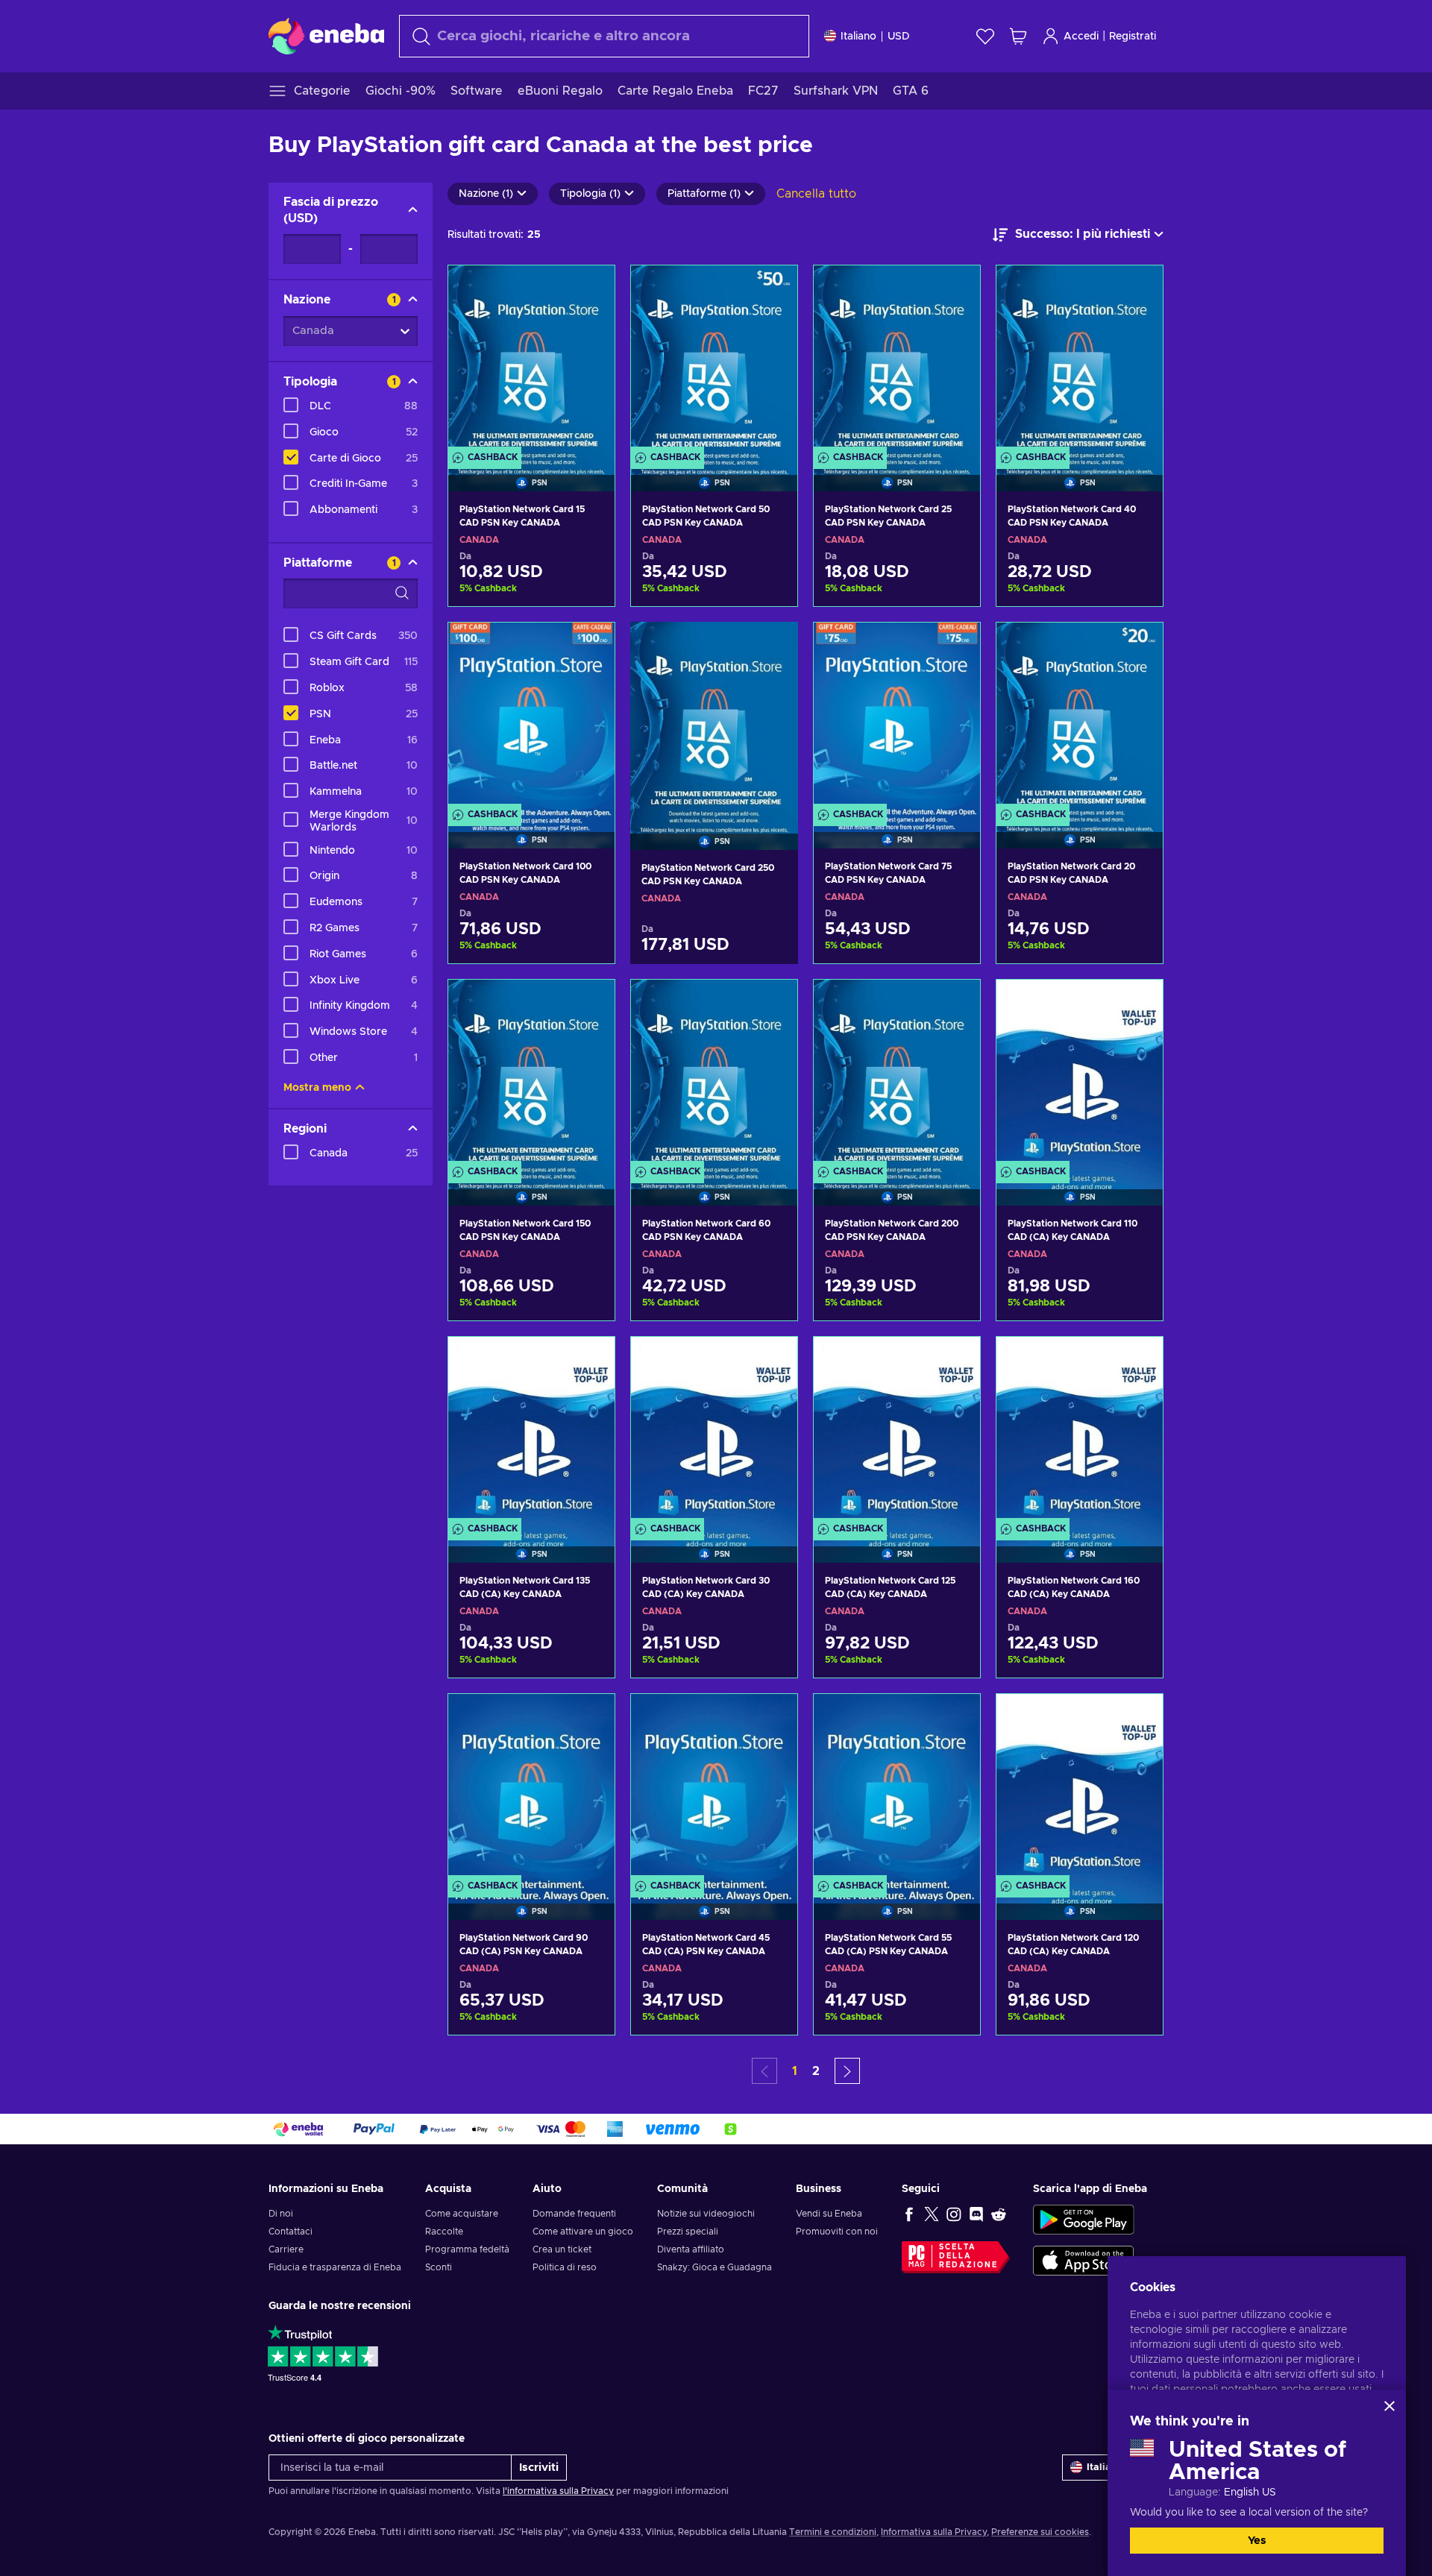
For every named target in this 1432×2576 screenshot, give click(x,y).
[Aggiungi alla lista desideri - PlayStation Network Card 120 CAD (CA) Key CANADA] (1137, 1718)
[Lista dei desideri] (985, 36)
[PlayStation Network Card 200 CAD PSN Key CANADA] (897, 1074)
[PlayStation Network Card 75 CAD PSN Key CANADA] (897, 717)
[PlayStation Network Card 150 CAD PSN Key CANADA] (531, 1074)
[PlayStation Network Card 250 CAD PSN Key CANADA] (714, 717)
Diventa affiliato (691, 2249)
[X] (932, 2214)
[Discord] (976, 2214)
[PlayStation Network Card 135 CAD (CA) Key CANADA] (531, 1431)
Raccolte (444, 2232)
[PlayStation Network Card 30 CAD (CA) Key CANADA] (714, 1431)
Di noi (281, 2214)
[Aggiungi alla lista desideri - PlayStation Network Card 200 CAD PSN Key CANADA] (955, 1004)
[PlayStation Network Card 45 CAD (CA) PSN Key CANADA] (714, 1788)
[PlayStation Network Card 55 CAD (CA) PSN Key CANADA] (897, 1788)
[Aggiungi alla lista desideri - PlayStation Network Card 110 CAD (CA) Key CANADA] (1137, 1004)
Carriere (286, 2249)
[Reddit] (999, 2214)
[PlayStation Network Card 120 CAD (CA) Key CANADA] (1080, 1788)
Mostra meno (317, 1088)
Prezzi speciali (688, 2232)
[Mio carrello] (1018, 36)
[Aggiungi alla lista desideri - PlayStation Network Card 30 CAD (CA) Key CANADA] (772, 1361)
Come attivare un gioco (583, 2232)
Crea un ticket (562, 2249)
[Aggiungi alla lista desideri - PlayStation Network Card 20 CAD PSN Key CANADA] (1137, 646)
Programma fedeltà (467, 2249)
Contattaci (291, 2232)
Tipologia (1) (590, 194)
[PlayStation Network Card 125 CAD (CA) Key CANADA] (897, 1431)
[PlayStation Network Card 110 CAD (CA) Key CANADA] (1080, 1074)
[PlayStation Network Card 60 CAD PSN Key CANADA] (714, 1074)
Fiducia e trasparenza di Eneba (335, 2267)
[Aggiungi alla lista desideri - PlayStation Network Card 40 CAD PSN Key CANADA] (1137, 289)
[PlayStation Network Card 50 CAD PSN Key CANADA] (714, 359)
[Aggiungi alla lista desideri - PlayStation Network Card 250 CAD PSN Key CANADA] (773, 646)
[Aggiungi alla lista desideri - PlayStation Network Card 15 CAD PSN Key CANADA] (589, 289)
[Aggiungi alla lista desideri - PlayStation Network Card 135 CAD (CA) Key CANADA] (589, 1361)
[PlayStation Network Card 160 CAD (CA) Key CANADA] (1080, 1431)
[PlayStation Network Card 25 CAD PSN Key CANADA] (897, 359)
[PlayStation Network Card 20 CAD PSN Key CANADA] (1080, 717)
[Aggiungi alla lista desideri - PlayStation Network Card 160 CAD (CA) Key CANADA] (1137, 1361)
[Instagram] (954, 2214)
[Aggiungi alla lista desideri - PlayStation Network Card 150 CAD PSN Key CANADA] (589, 1004)
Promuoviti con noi (837, 2232)
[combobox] (604, 36)
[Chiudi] (1389, 2406)
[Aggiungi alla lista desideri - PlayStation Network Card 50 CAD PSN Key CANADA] (772, 289)
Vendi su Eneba (829, 2214)
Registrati (1133, 37)
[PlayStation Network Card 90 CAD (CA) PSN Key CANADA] (531, 1788)
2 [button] (816, 2071)
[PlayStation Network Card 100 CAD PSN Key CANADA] (531, 717)
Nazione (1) (486, 194)
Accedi (1081, 37)
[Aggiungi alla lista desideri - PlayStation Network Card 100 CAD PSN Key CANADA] (589, 646)
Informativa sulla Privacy (934, 2532)
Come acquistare (462, 2214)
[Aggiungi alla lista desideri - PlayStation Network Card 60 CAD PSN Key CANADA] (772, 1004)
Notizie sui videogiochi (706, 2214)
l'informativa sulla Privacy (558, 2491)
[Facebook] (909, 2214)
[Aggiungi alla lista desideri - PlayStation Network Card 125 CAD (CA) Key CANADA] (955, 1361)
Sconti (439, 2267)
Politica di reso (565, 2267)
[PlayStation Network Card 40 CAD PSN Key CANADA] (1080, 359)
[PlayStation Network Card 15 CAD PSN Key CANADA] (531, 359)
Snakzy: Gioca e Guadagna (715, 2267)
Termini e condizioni (833, 2532)
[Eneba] (326, 36)
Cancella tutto (816, 194)
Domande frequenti (574, 2214)
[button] (847, 2071)
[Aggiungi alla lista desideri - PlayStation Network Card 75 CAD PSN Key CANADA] (955, 646)
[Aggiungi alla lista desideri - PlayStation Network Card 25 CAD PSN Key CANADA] (955, 289)
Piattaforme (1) (704, 194)
